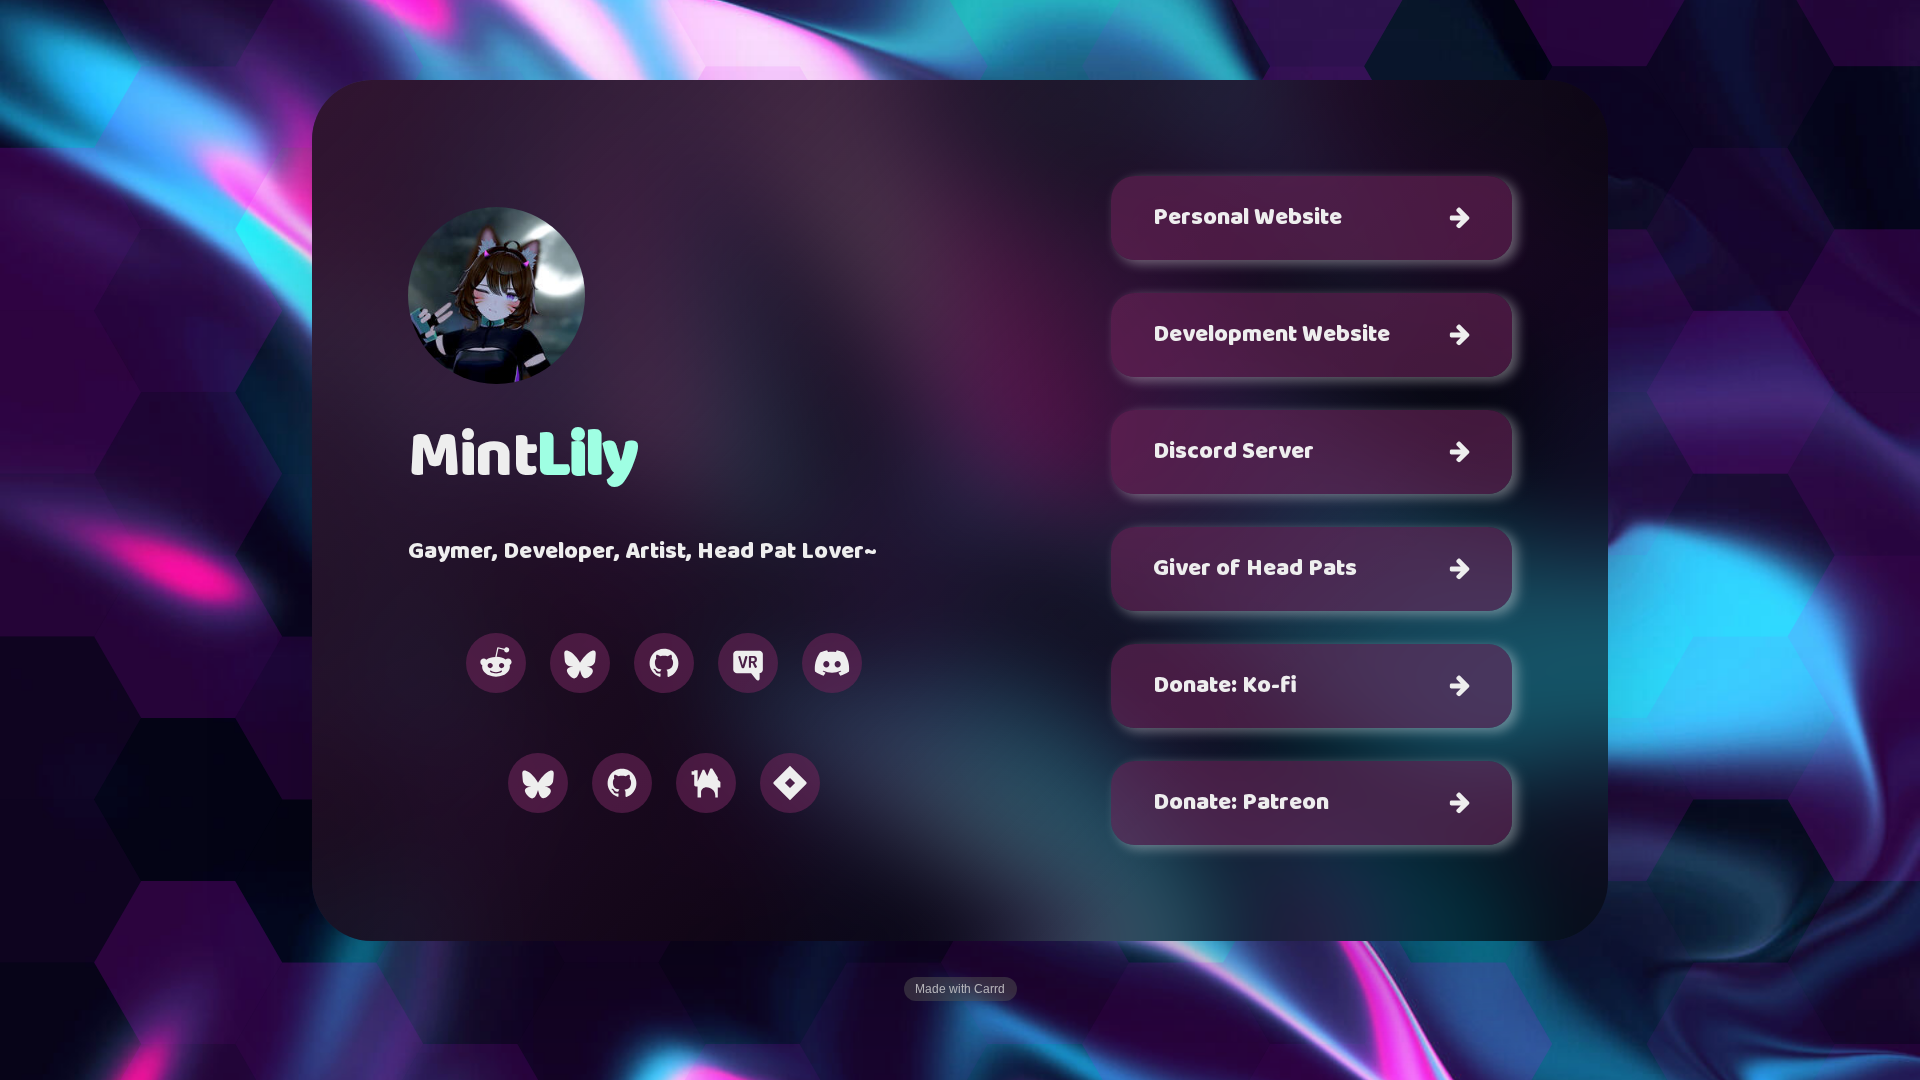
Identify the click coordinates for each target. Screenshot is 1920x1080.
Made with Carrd (960, 989)
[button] (496, 663)
